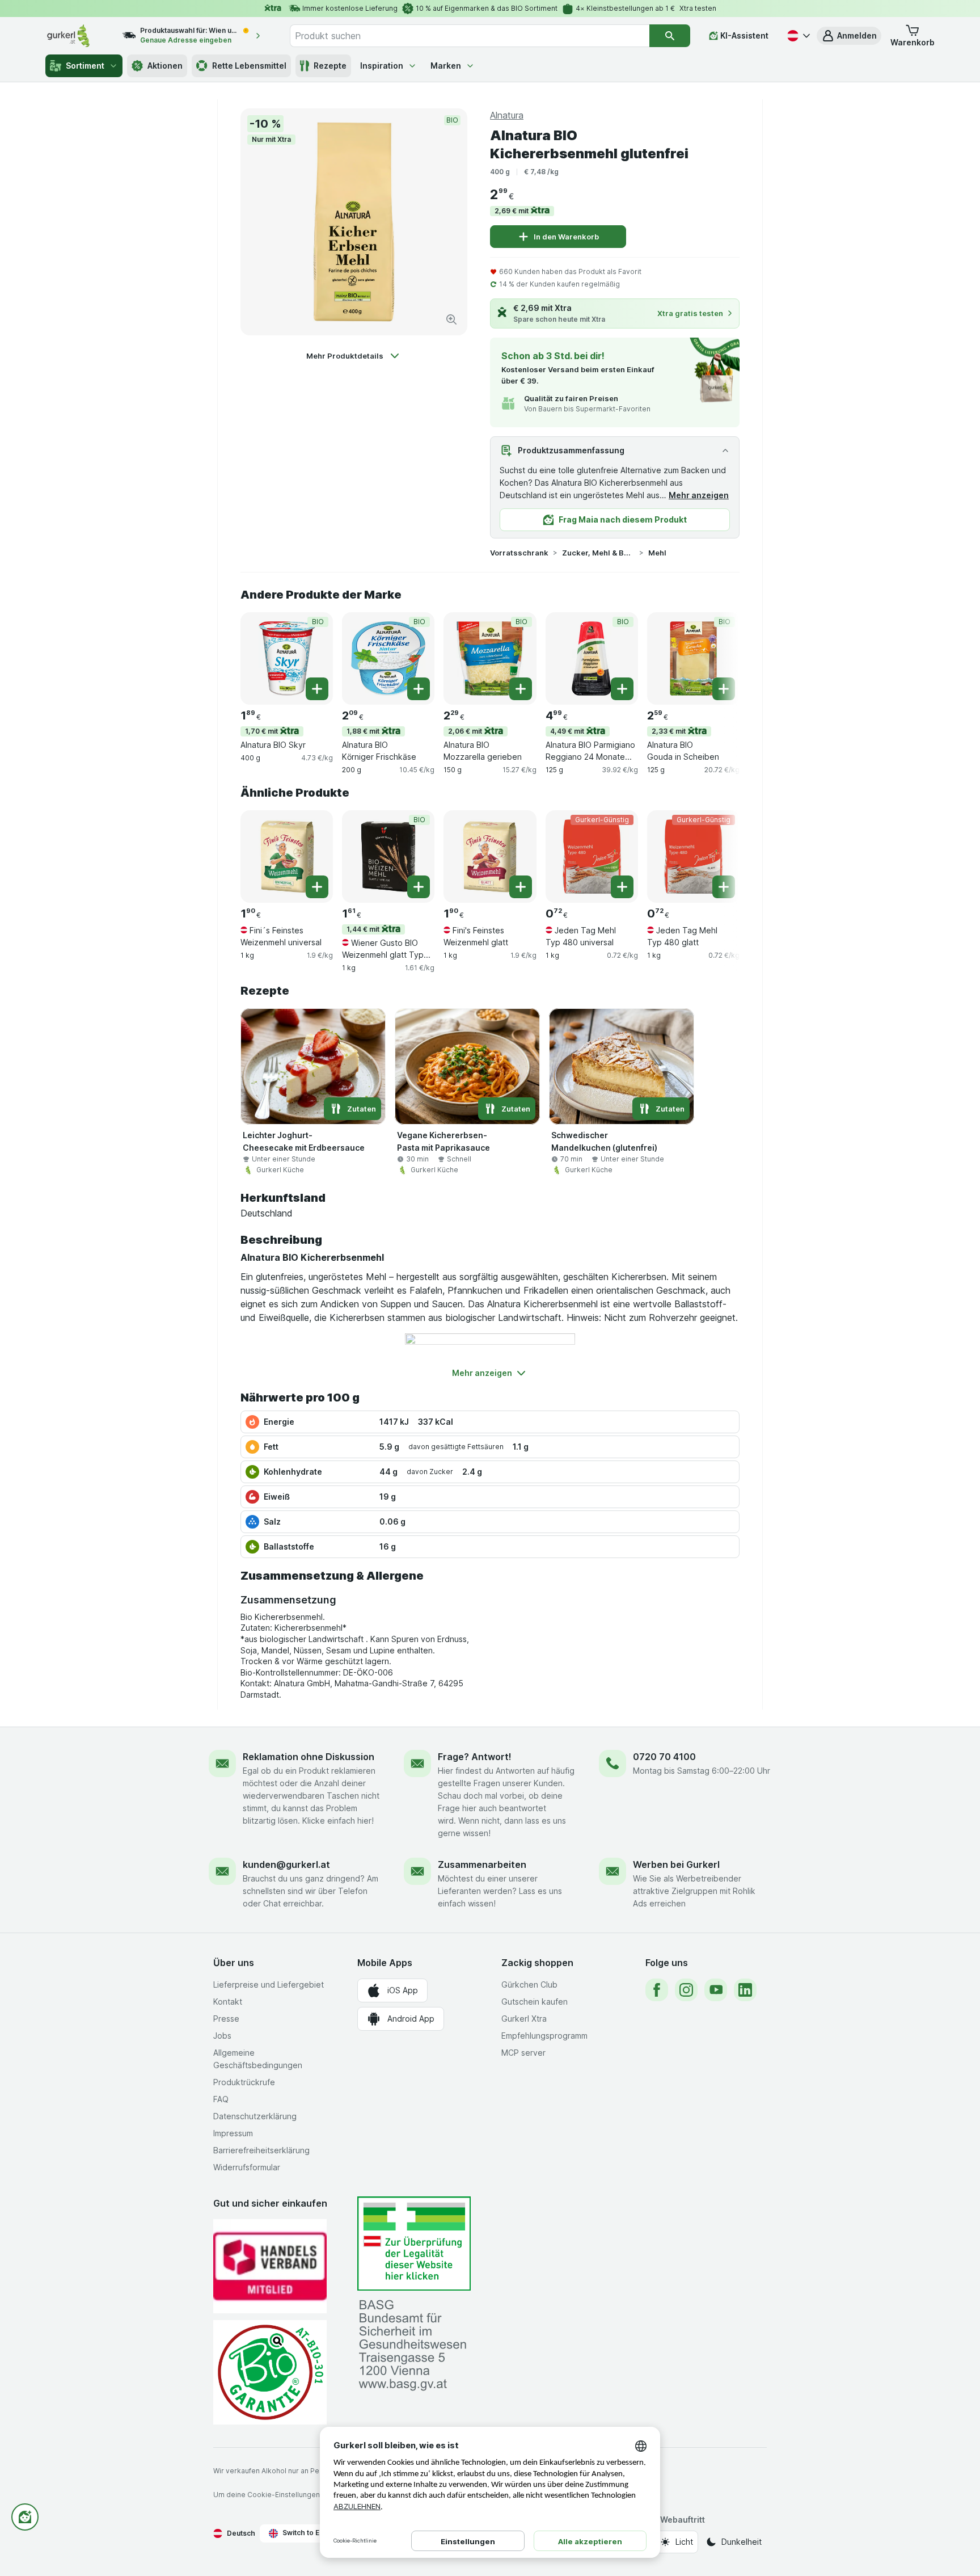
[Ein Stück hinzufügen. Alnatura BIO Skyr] (317, 689)
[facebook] (657, 1990)
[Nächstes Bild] (717, 658)
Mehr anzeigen (699, 495)
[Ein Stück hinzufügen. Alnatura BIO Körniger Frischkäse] (419, 689)
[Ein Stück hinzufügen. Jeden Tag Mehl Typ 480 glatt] (724, 887)
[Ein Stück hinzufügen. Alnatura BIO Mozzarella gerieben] (521, 689)
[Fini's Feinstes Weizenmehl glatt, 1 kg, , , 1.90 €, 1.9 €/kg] (490, 856)
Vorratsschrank (519, 553)
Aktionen (165, 66)
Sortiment (85, 66)
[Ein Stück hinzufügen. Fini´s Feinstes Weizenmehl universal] (317, 887)
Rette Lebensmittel (249, 66)
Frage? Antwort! (475, 1757)
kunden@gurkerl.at (286, 1864)
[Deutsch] (797, 36)
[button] (849, 36)
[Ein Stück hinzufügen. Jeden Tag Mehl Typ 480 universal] (622, 887)
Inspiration (382, 66)
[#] (414, 2244)
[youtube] (716, 1990)
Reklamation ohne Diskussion (309, 1757)
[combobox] (470, 36)
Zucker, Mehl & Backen (598, 553)
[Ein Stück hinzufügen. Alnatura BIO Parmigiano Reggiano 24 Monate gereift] (622, 689)
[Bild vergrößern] (451, 319)
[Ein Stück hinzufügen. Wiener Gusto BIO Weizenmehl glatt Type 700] (419, 887)
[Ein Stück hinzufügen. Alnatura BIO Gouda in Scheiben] (724, 689)
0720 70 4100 (664, 1757)
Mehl (657, 553)
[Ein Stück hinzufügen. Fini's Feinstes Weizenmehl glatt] (521, 887)
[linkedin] (745, 1990)
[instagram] (686, 1990)
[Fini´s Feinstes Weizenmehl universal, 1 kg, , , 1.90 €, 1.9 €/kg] (287, 856)
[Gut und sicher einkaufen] (270, 2372)
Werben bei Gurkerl (676, 1864)
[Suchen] (670, 36)
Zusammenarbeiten (482, 1864)
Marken (446, 66)
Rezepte (330, 66)
